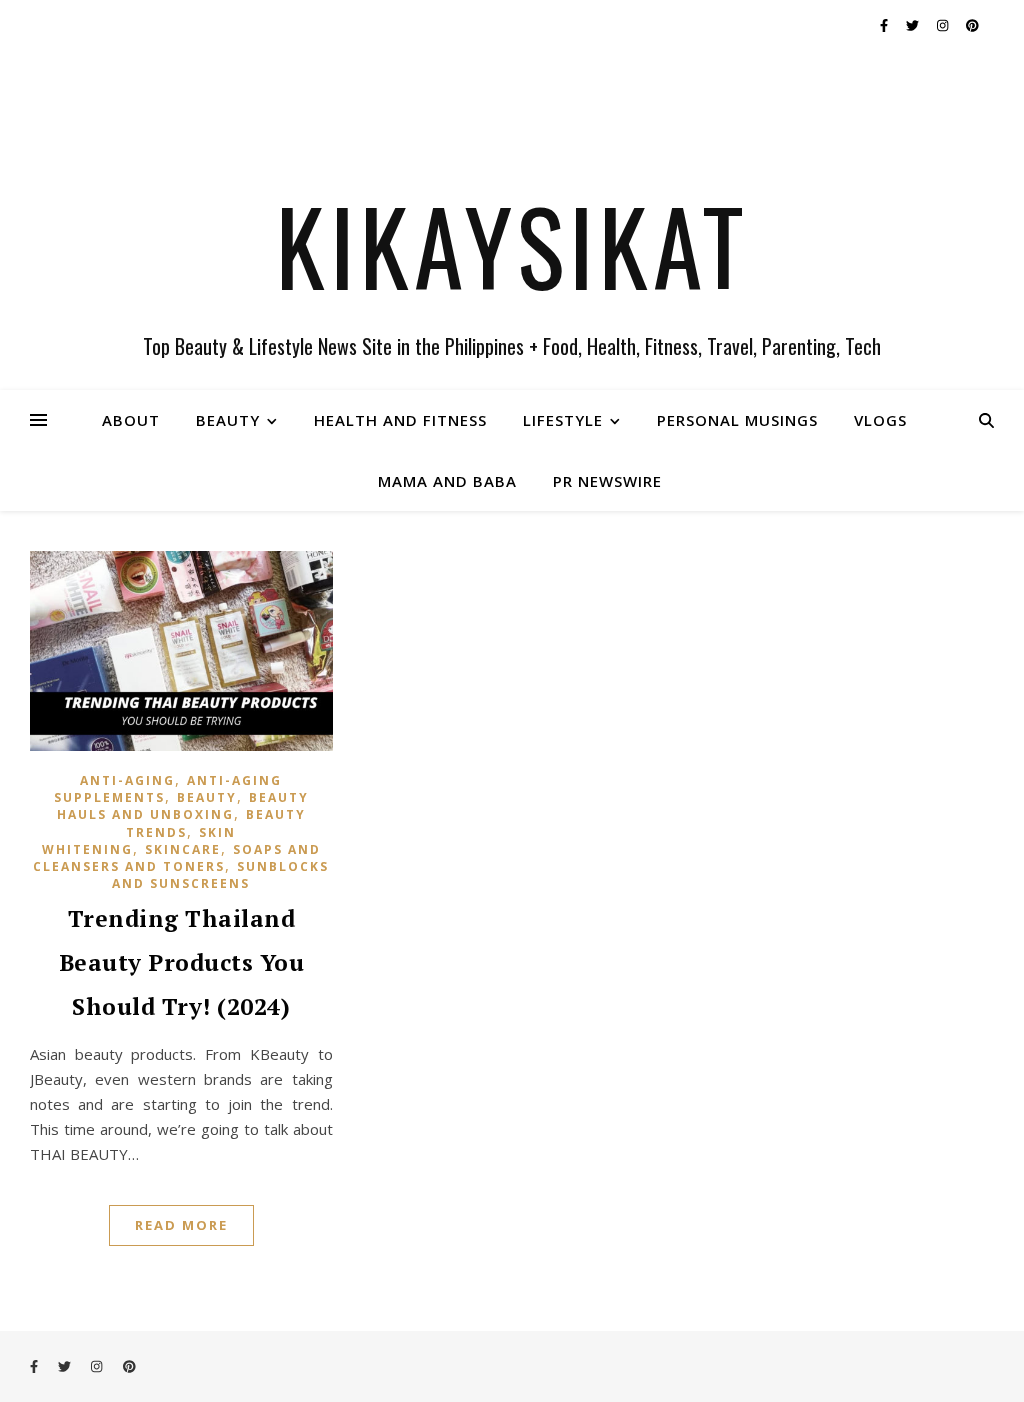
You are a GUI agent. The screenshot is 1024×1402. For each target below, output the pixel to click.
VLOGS (880, 420)
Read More (181, 1225)
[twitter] (914, 25)
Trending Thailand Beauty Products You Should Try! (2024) (182, 962)
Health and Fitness (400, 420)
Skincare (183, 849)
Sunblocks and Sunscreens (220, 875)
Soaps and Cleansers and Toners (177, 858)
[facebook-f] (885, 25)
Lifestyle (563, 420)
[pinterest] (972, 25)
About (131, 420)
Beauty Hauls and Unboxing (183, 806)
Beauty (228, 420)
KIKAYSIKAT (512, 245)
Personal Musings (737, 420)
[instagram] (944, 25)
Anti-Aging (127, 780)
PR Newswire (607, 481)
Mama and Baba (447, 481)
